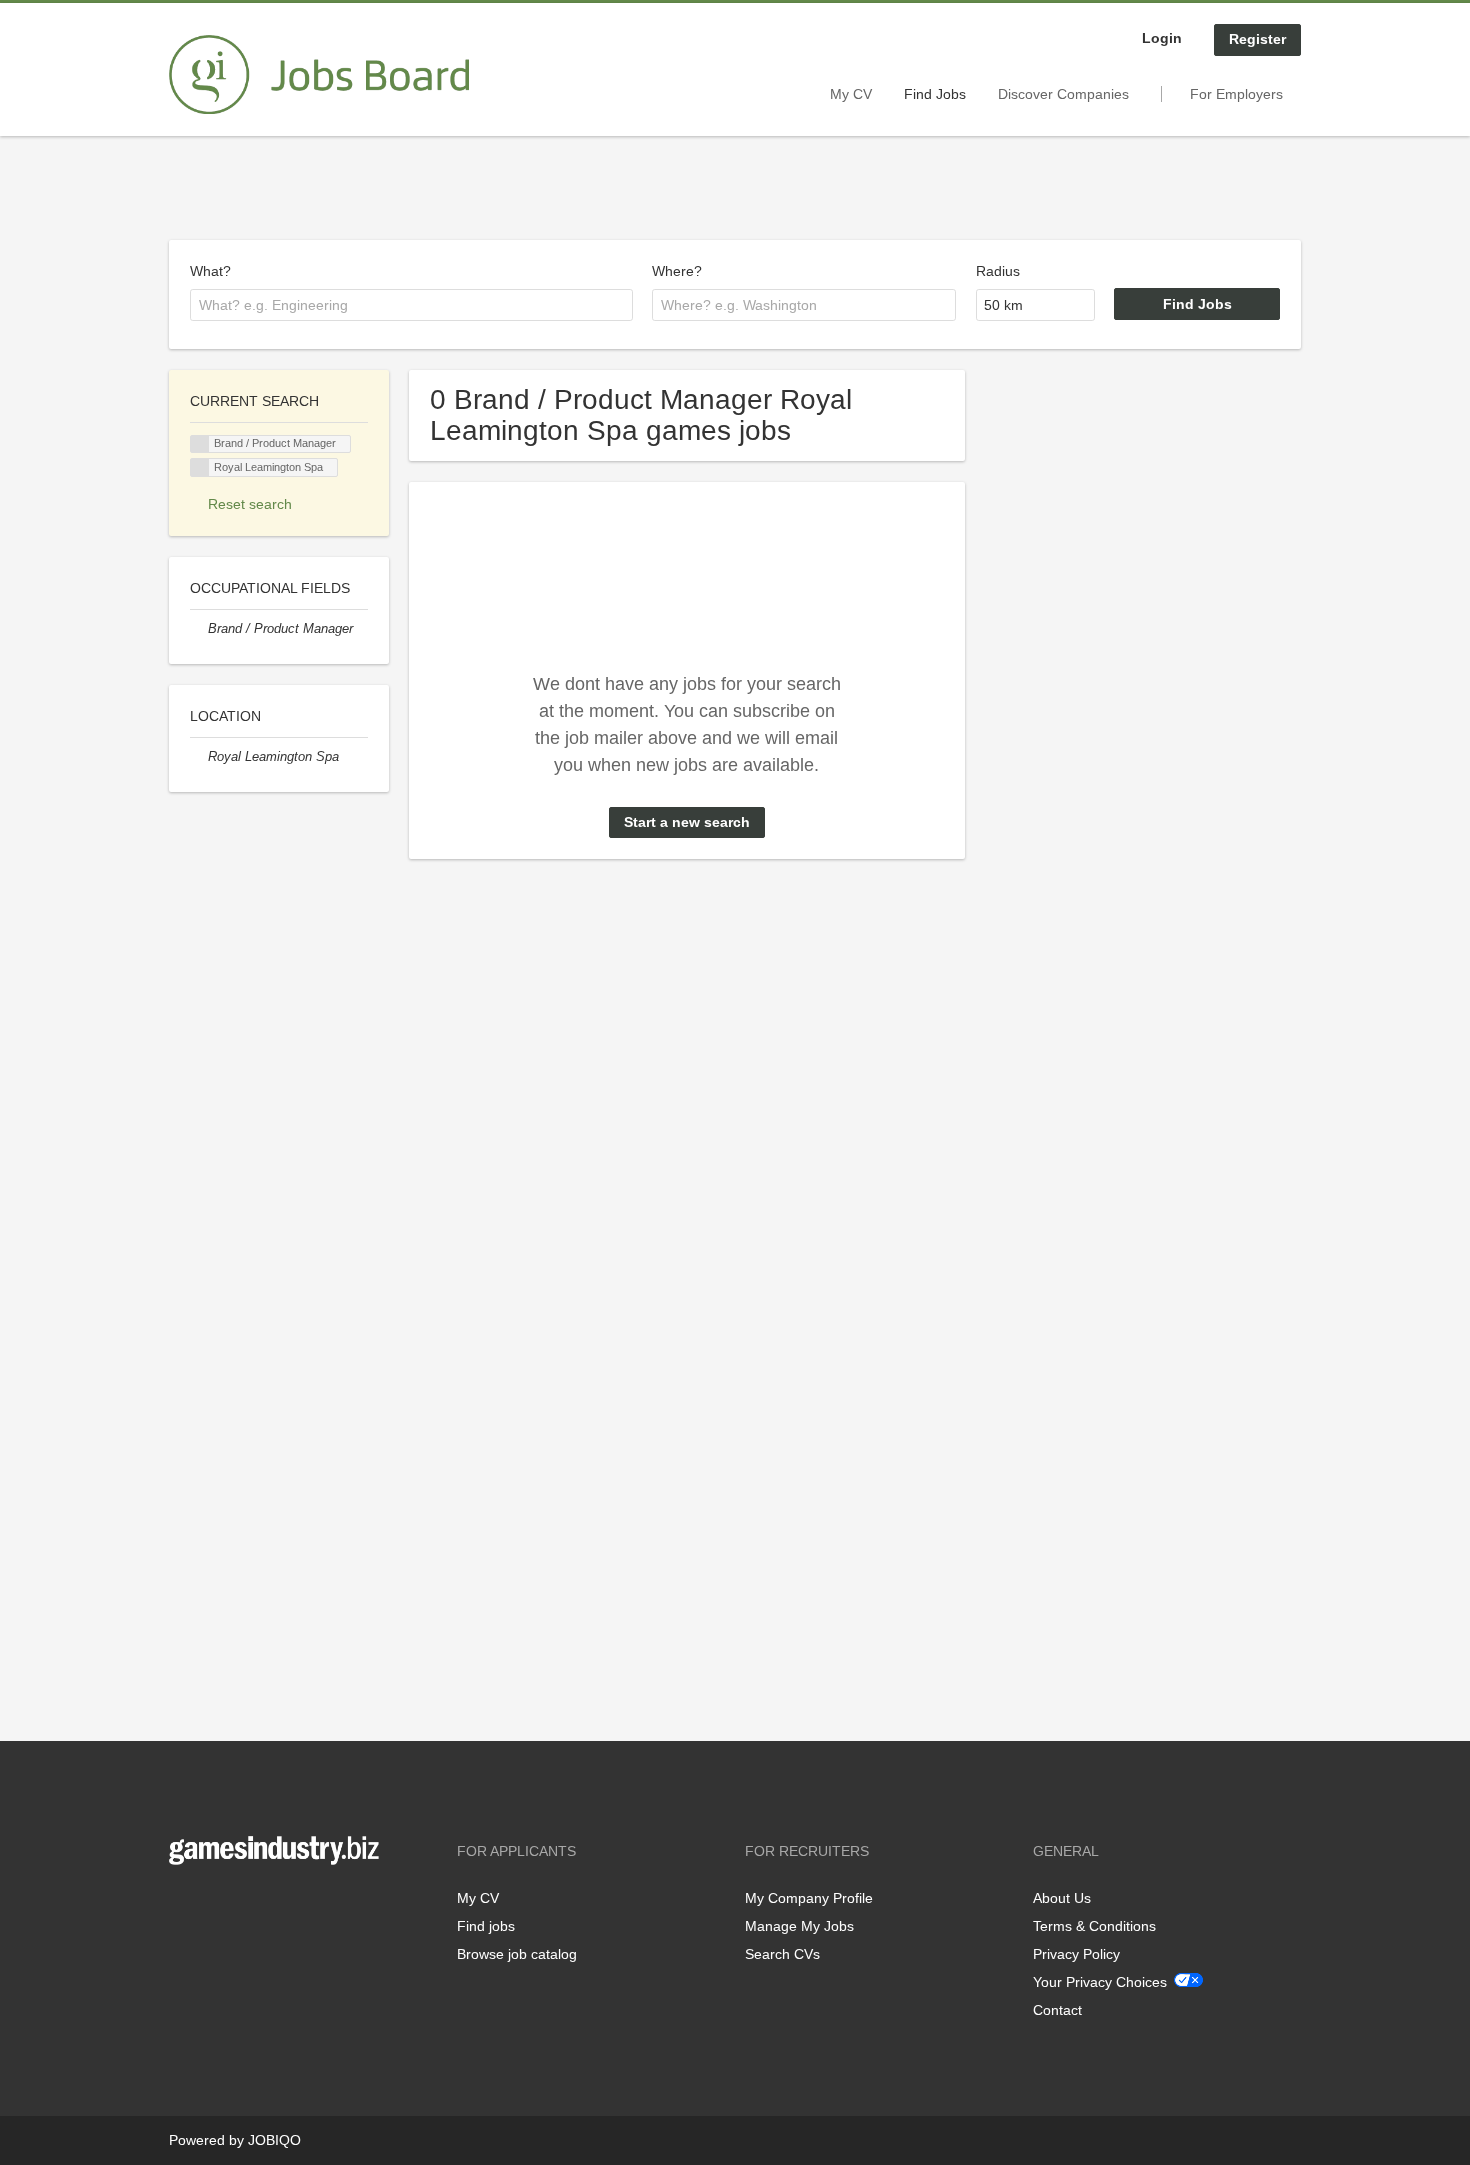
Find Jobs (935, 94)
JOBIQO (274, 2140)
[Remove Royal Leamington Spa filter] (199, 757)
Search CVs (782, 1954)
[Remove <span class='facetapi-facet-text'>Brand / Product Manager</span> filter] (200, 444)
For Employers (1236, 94)
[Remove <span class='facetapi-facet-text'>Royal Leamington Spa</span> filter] (200, 467)
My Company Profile (809, 1898)
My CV (851, 94)
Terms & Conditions (1094, 1926)
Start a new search (687, 822)
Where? (677, 271)
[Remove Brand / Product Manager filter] (199, 629)
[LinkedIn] (246, 1906)
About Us (1062, 1898)
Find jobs (486, 1926)
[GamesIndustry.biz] (319, 75)
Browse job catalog (517, 1954)
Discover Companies (1063, 94)
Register (1257, 39)
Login (1162, 38)
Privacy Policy (1076, 1954)
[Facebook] (183, 1906)
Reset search (250, 504)
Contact (1057, 2010)
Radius (998, 271)
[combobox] (411, 305)
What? (210, 271)
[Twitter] (216, 1906)
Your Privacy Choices (1100, 1982)
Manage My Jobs (799, 1926)
